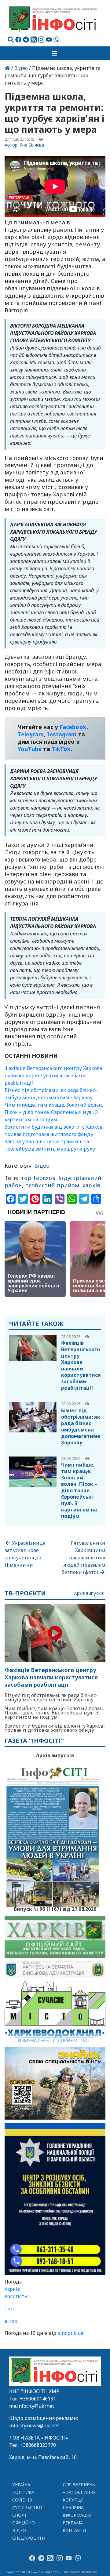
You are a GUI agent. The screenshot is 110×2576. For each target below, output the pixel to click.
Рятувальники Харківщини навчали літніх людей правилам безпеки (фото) (84, 1558)
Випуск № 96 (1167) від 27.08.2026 (55, 1908)
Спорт (20, 2515)
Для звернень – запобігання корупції (79, 2492)
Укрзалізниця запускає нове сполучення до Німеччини (25, 1554)
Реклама (73, 2523)
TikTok (61, 749)
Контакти (74, 2530)
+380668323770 (38, 2445)
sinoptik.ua (71, 2333)
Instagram (62, 734)
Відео (21, 68)
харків (91, 1185)
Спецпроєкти (29, 2538)
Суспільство (27, 2507)
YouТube (30, 749)
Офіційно (24, 2523)
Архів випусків (89, 1593)
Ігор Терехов (38, 1178)
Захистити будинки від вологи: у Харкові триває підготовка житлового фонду (55, 1728)
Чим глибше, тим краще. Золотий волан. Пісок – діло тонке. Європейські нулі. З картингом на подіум (54, 1112)
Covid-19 (22, 2500)
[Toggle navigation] (55, 53)
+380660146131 (38, 2399)
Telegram (31, 734)
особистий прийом (52, 1185)
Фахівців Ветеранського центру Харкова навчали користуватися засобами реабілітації (53, 1076)
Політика (23, 2492)
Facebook (73, 727)
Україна (21, 2485)
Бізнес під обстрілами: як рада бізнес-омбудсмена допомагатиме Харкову (81, 1426)
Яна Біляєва (32, 145)
